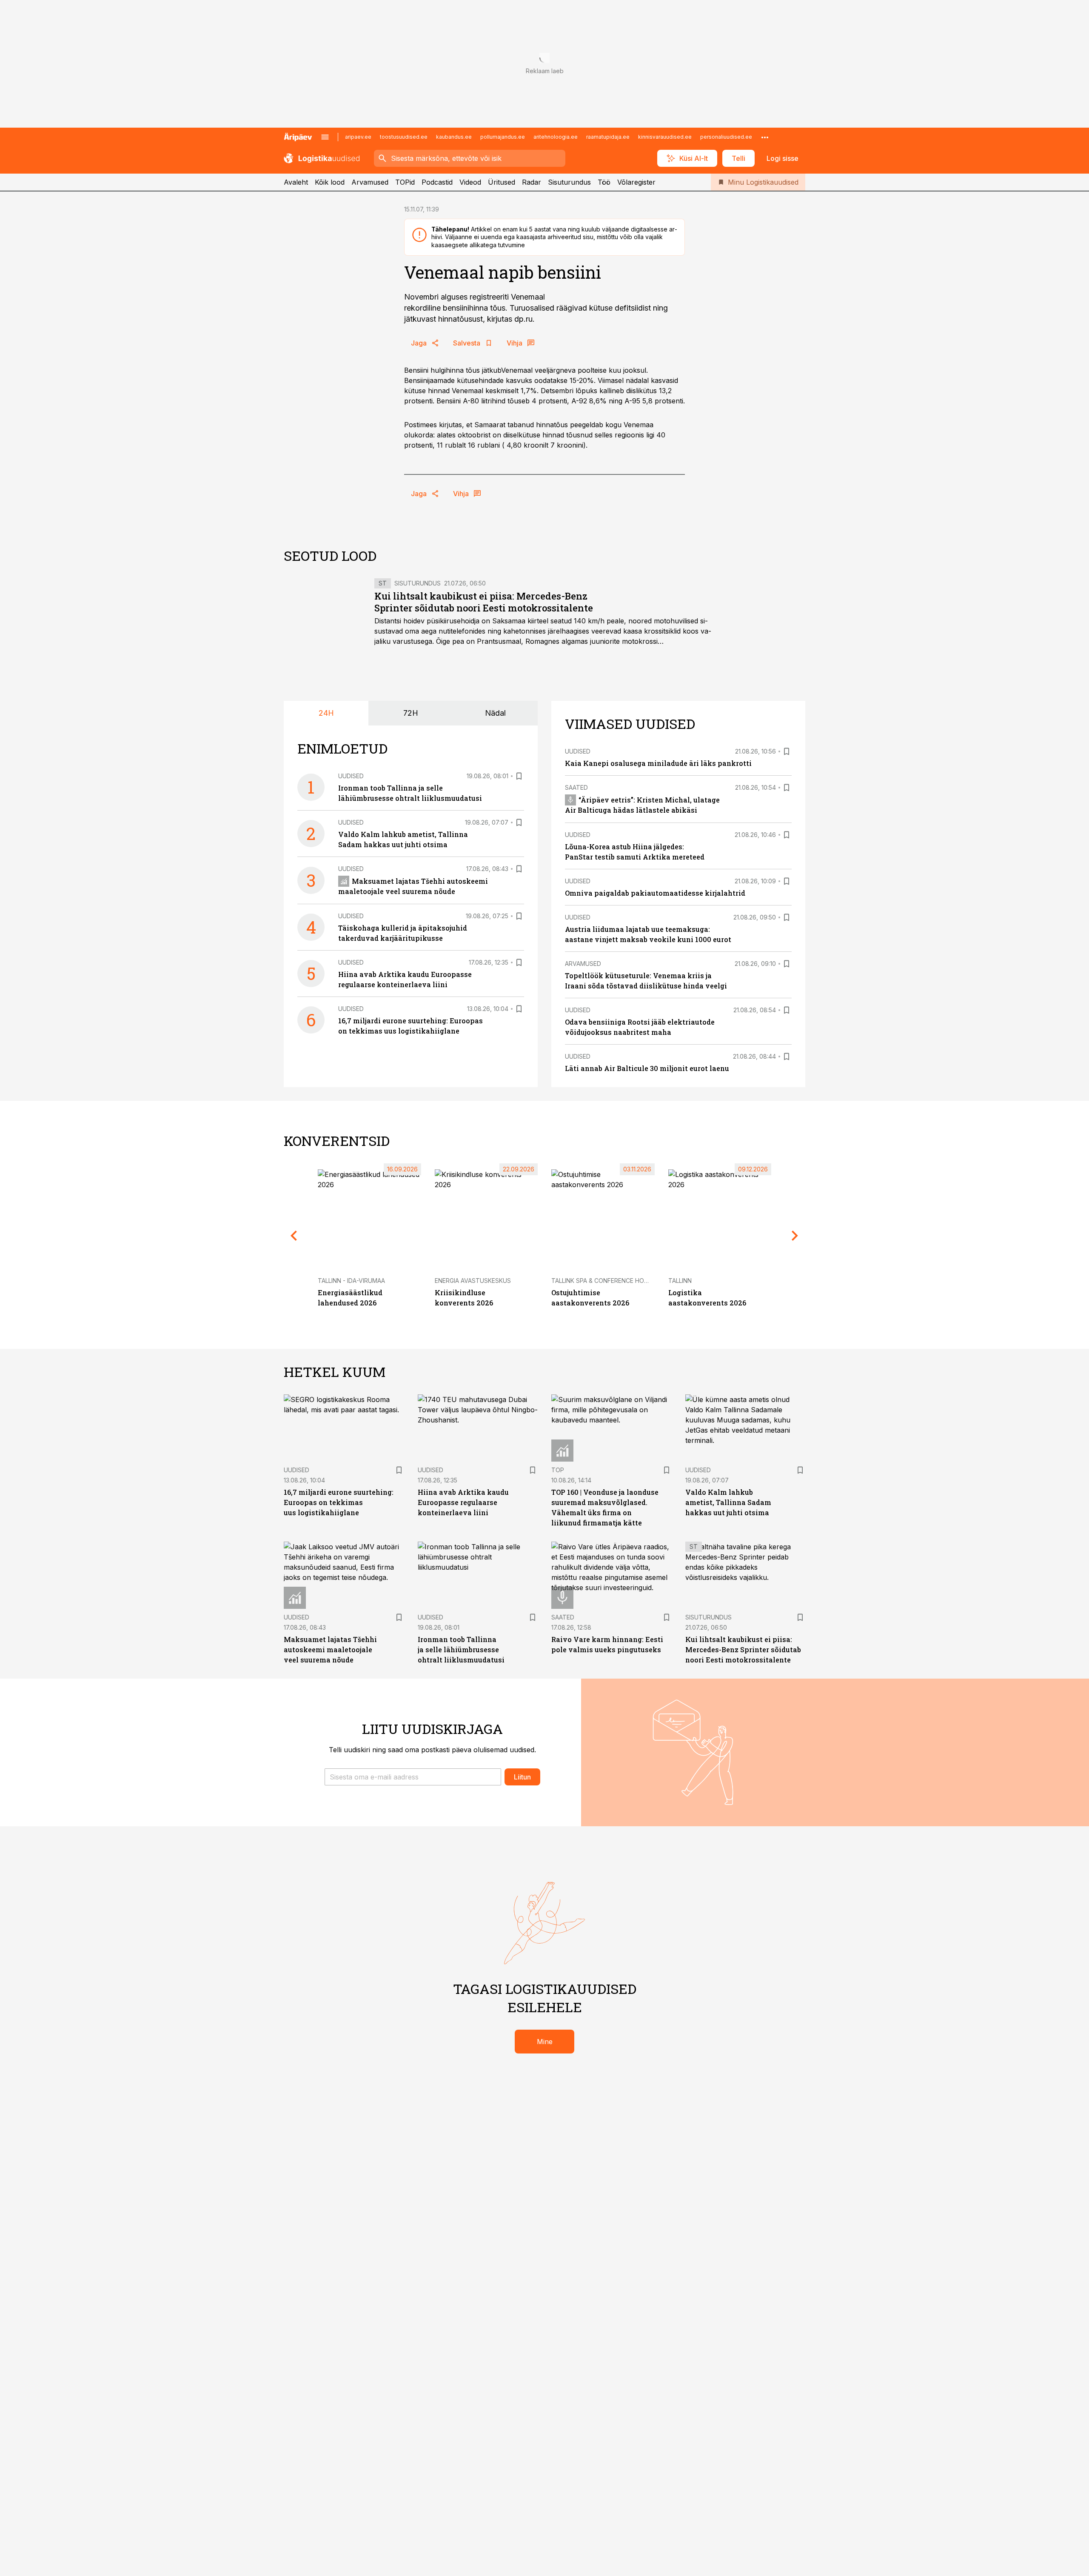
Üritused (502, 182)
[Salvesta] (519, 776)
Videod (470, 182)
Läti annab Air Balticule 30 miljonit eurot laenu (647, 1068)
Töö (604, 182)
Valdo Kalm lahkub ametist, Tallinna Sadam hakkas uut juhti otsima (728, 1502)
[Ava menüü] (325, 137)
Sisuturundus (569, 182)
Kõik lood (330, 182)
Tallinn (680, 1281)
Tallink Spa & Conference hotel (603, 1281)
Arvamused (370, 182)
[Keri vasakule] (294, 1236)
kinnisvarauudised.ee (665, 137)
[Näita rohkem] (765, 137)
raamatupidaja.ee (608, 137)
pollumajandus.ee (503, 137)
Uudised (351, 776)
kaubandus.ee (454, 137)
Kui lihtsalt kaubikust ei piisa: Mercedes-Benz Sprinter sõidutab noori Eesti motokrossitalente (484, 602)
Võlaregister (636, 182)
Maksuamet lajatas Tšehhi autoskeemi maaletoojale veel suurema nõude (330, 1649)
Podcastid (437, 182)
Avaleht (296, 182)
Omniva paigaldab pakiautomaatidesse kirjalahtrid (655, 893)
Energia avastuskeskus (473, 1281)
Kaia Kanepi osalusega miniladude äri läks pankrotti (658, 763)
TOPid (405, 182)
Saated (576, 787)
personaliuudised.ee (726, 137)
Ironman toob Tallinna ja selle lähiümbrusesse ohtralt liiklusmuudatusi (461, 1649)
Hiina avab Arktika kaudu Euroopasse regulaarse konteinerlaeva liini (463, 1502)
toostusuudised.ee (404, 137)
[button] (413, 1777)
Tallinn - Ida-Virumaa (351, 1281)
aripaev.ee (358, 137)
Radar (532, 182)
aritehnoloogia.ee (556, 137)
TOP (558, 1470)
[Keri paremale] (795, 1236)
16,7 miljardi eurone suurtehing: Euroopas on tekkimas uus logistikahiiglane (339, 1502)
